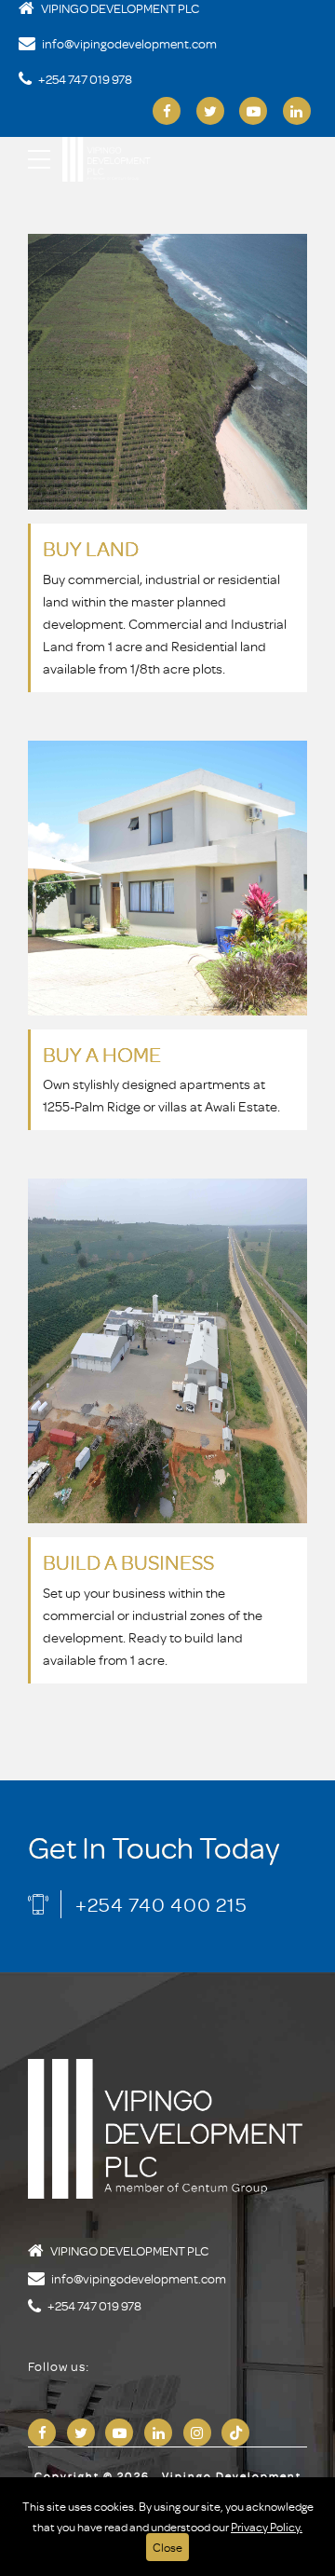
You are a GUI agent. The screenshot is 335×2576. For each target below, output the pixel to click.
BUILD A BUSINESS (128, 1562)
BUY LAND (91, 548)
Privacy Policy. (267, 2527)
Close (167, 2547)
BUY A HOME (102, 1054)
